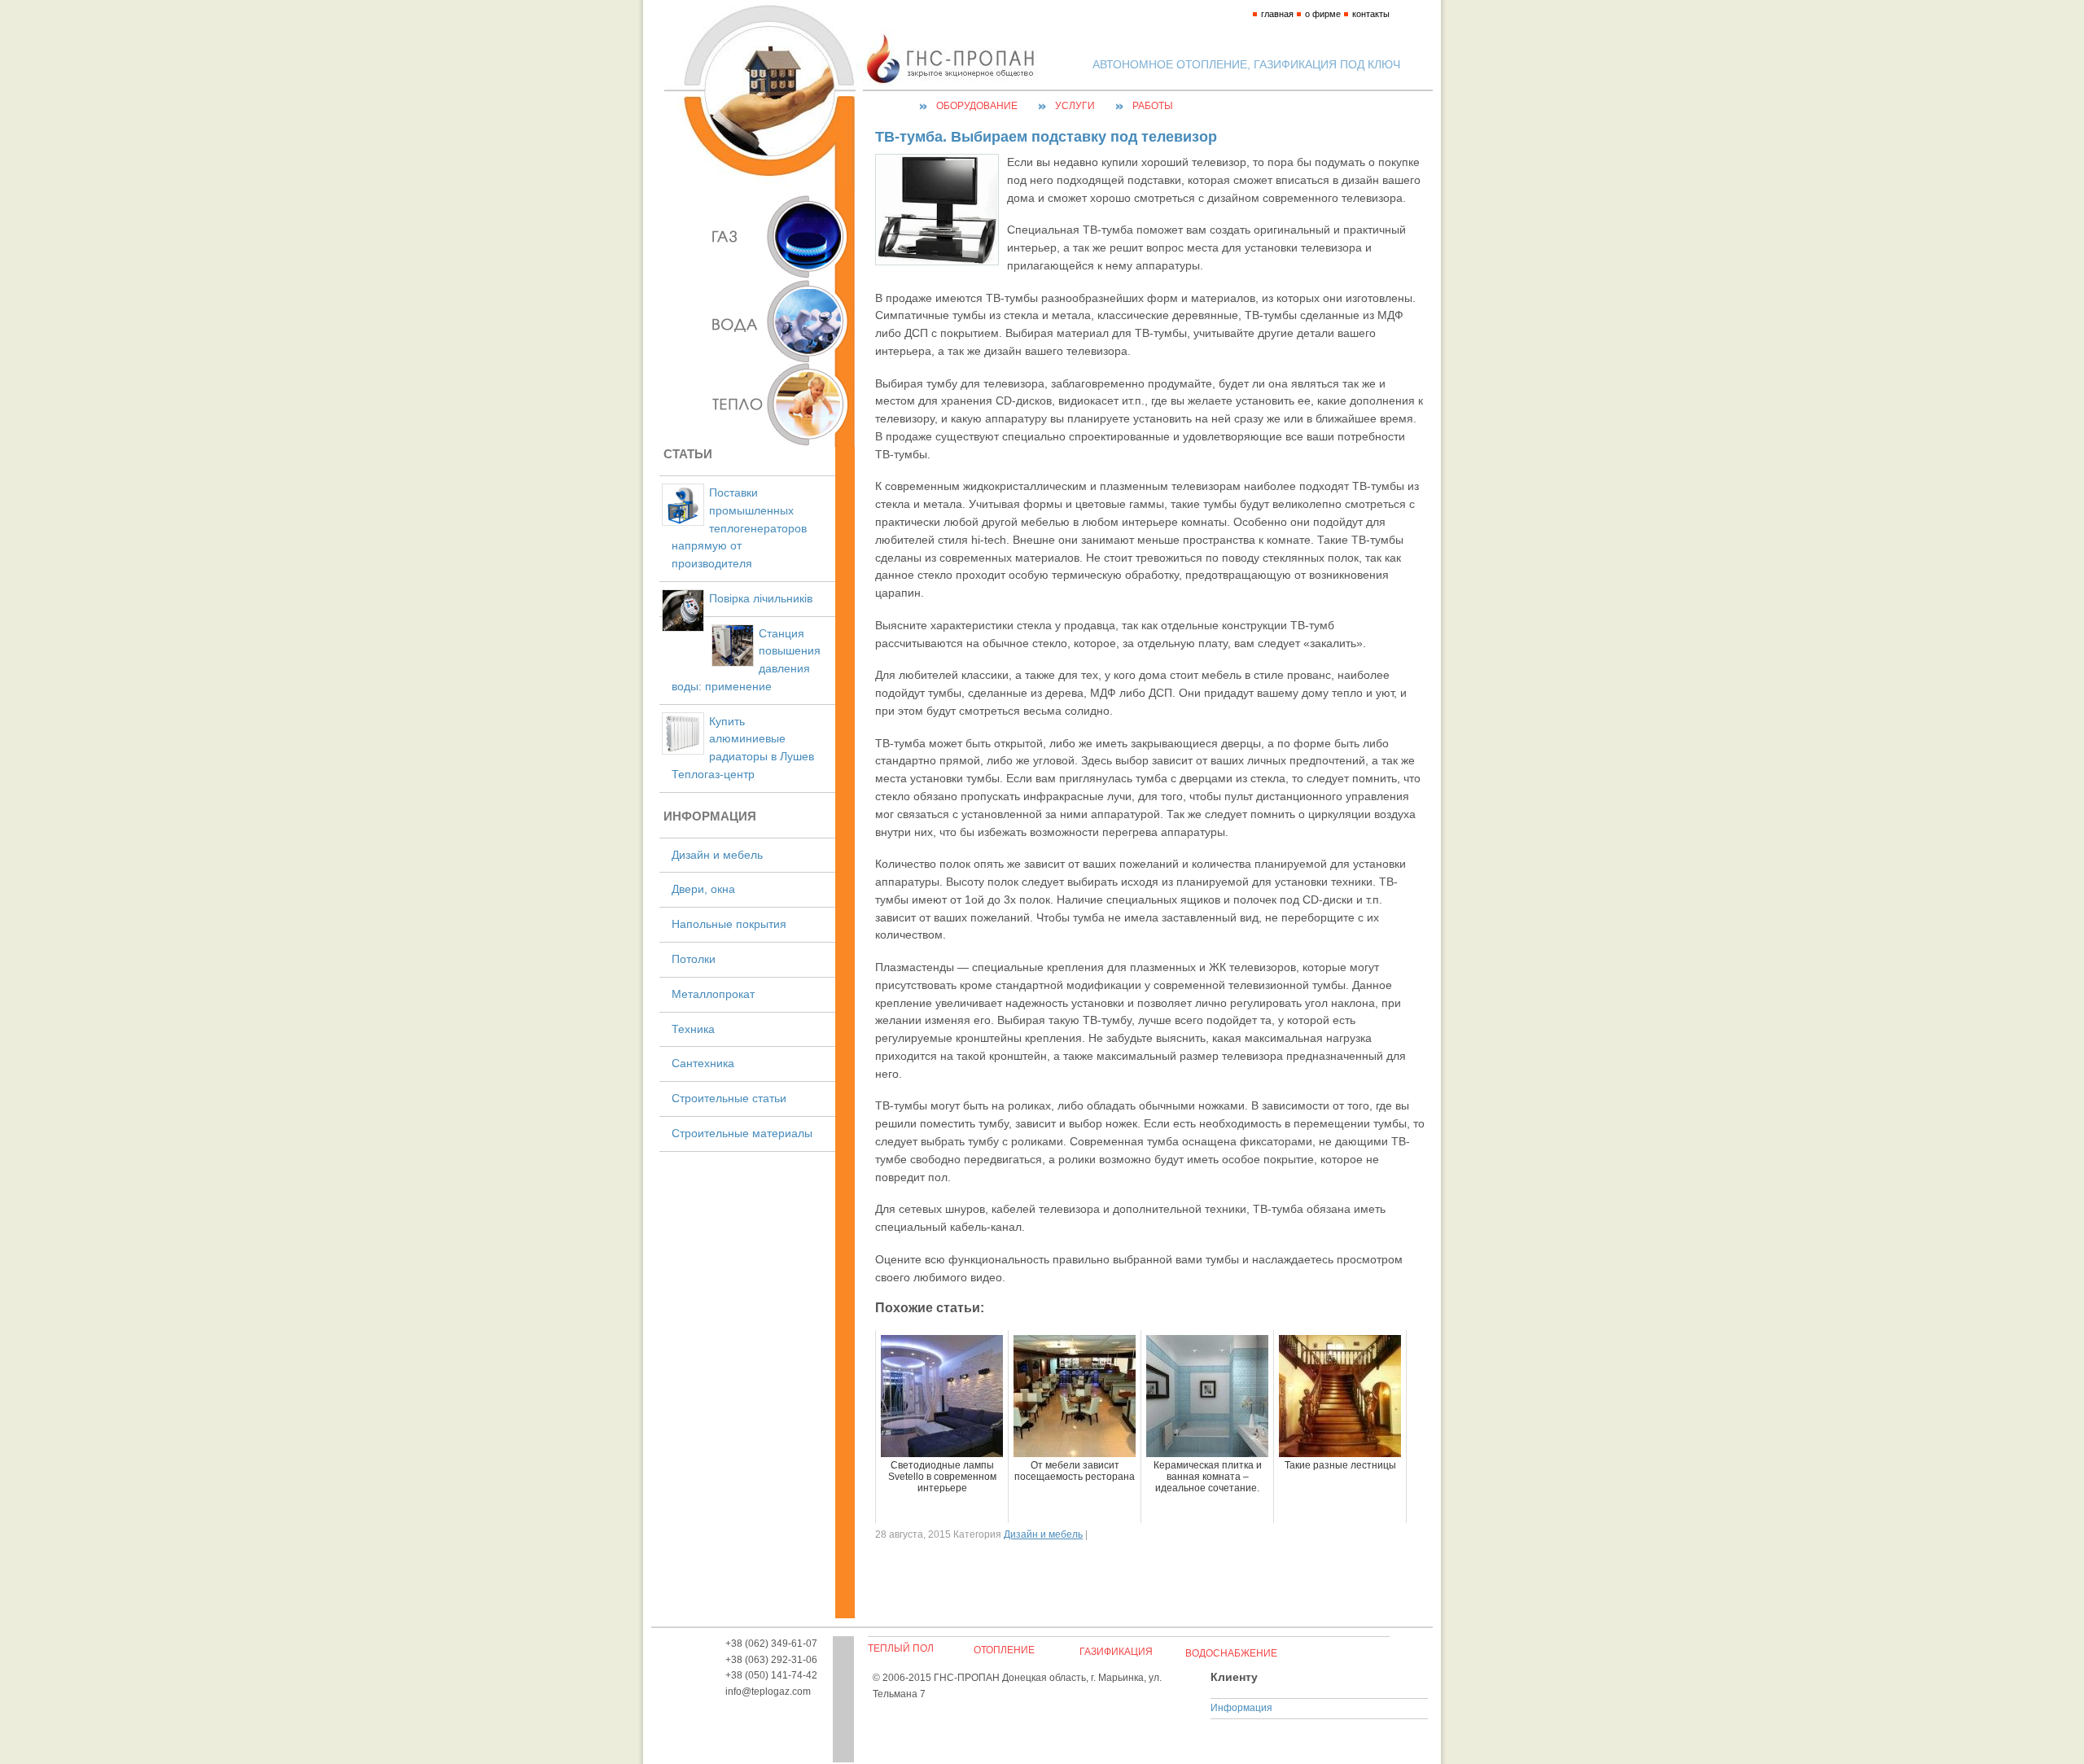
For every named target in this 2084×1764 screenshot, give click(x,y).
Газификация (1116, 1652)
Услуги (1075, 106)
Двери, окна (703, 889)
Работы (1153, 106)
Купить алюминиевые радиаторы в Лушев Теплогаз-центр (743, 748)
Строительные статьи (729, 1099)
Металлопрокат (713, 994)
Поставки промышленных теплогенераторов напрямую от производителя (739, 528)
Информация (1241, 1708)
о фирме (1323, 14)
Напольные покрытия (729, 924)
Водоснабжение (1231, 1653)
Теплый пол (901, 1648)
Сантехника (703, 1064)
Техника (693, 1029)
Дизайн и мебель (717, 855)
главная (1277, 14)
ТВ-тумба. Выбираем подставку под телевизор (1046, 137)
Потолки (694, 959)
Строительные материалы (742, 1134)
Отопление (1004, 1650)
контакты (1371, 14)
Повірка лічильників (761, 599)
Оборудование (977, 106)
